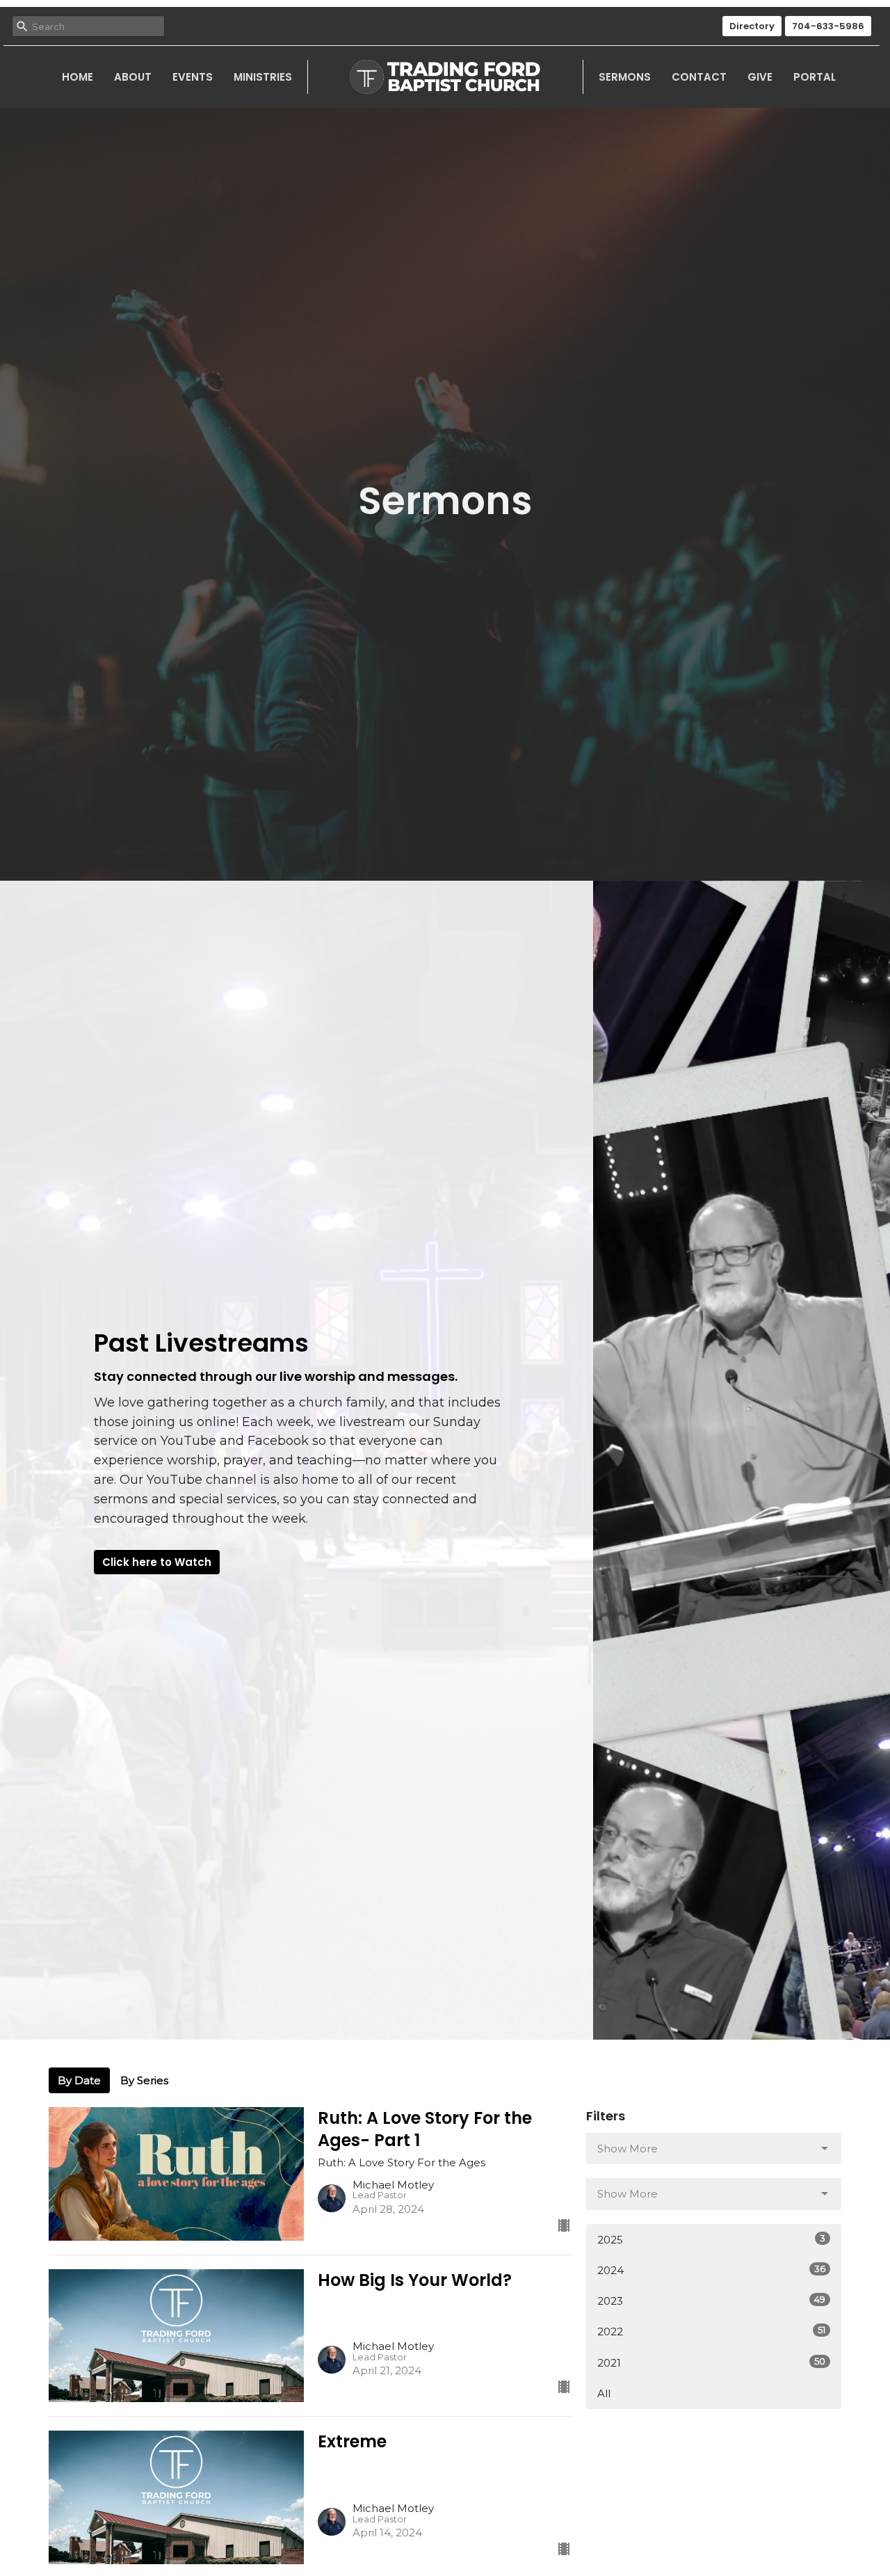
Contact (699, 77)
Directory (752, 26)
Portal (815, 77)
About (133, 77)
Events (193, 77)
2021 (711, 2362)
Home (78, 77)
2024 (711, 2270)
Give (760, 77)
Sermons (625, 77)
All (604, 2393)
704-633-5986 (828, 26)
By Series (144, 2080)
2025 (711, 2239)
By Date (79, 2080)
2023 (711, 2301)
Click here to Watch (157, 1562)
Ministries (263, 77)
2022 (711, 2331)
